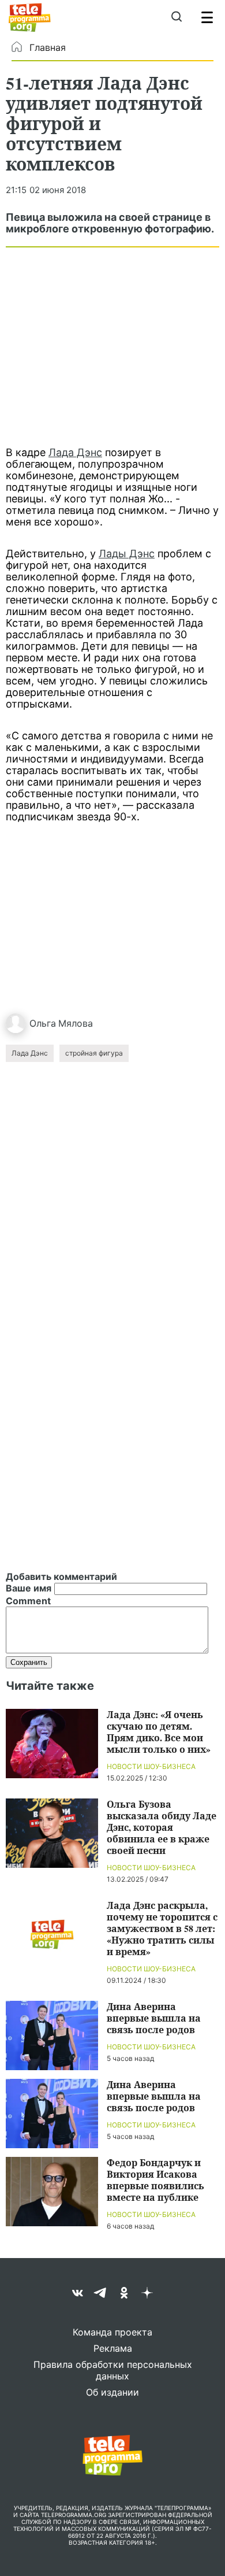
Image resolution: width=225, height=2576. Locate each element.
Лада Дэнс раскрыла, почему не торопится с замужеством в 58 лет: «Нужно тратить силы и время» (162, 1928)
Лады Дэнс (127, 554)
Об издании (112, 2392)
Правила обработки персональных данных (113, 2370)
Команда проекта (112, 2332)
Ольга (43, 1023)
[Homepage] (30, 17)
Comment (28, 1601)
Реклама (113, 2348)
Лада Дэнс (75, 452)
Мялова (76, 1023)
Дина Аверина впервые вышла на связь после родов (154, 2018)
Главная (48, 47)
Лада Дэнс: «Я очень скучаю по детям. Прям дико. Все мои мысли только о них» (159, 1732)
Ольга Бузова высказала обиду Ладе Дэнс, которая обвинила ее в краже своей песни (162, 1827)
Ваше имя (29, 1588)
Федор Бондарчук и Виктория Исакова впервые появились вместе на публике (155, 2180)
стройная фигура (94, 1053)
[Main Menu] (207, 17)
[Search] (176, 17)
